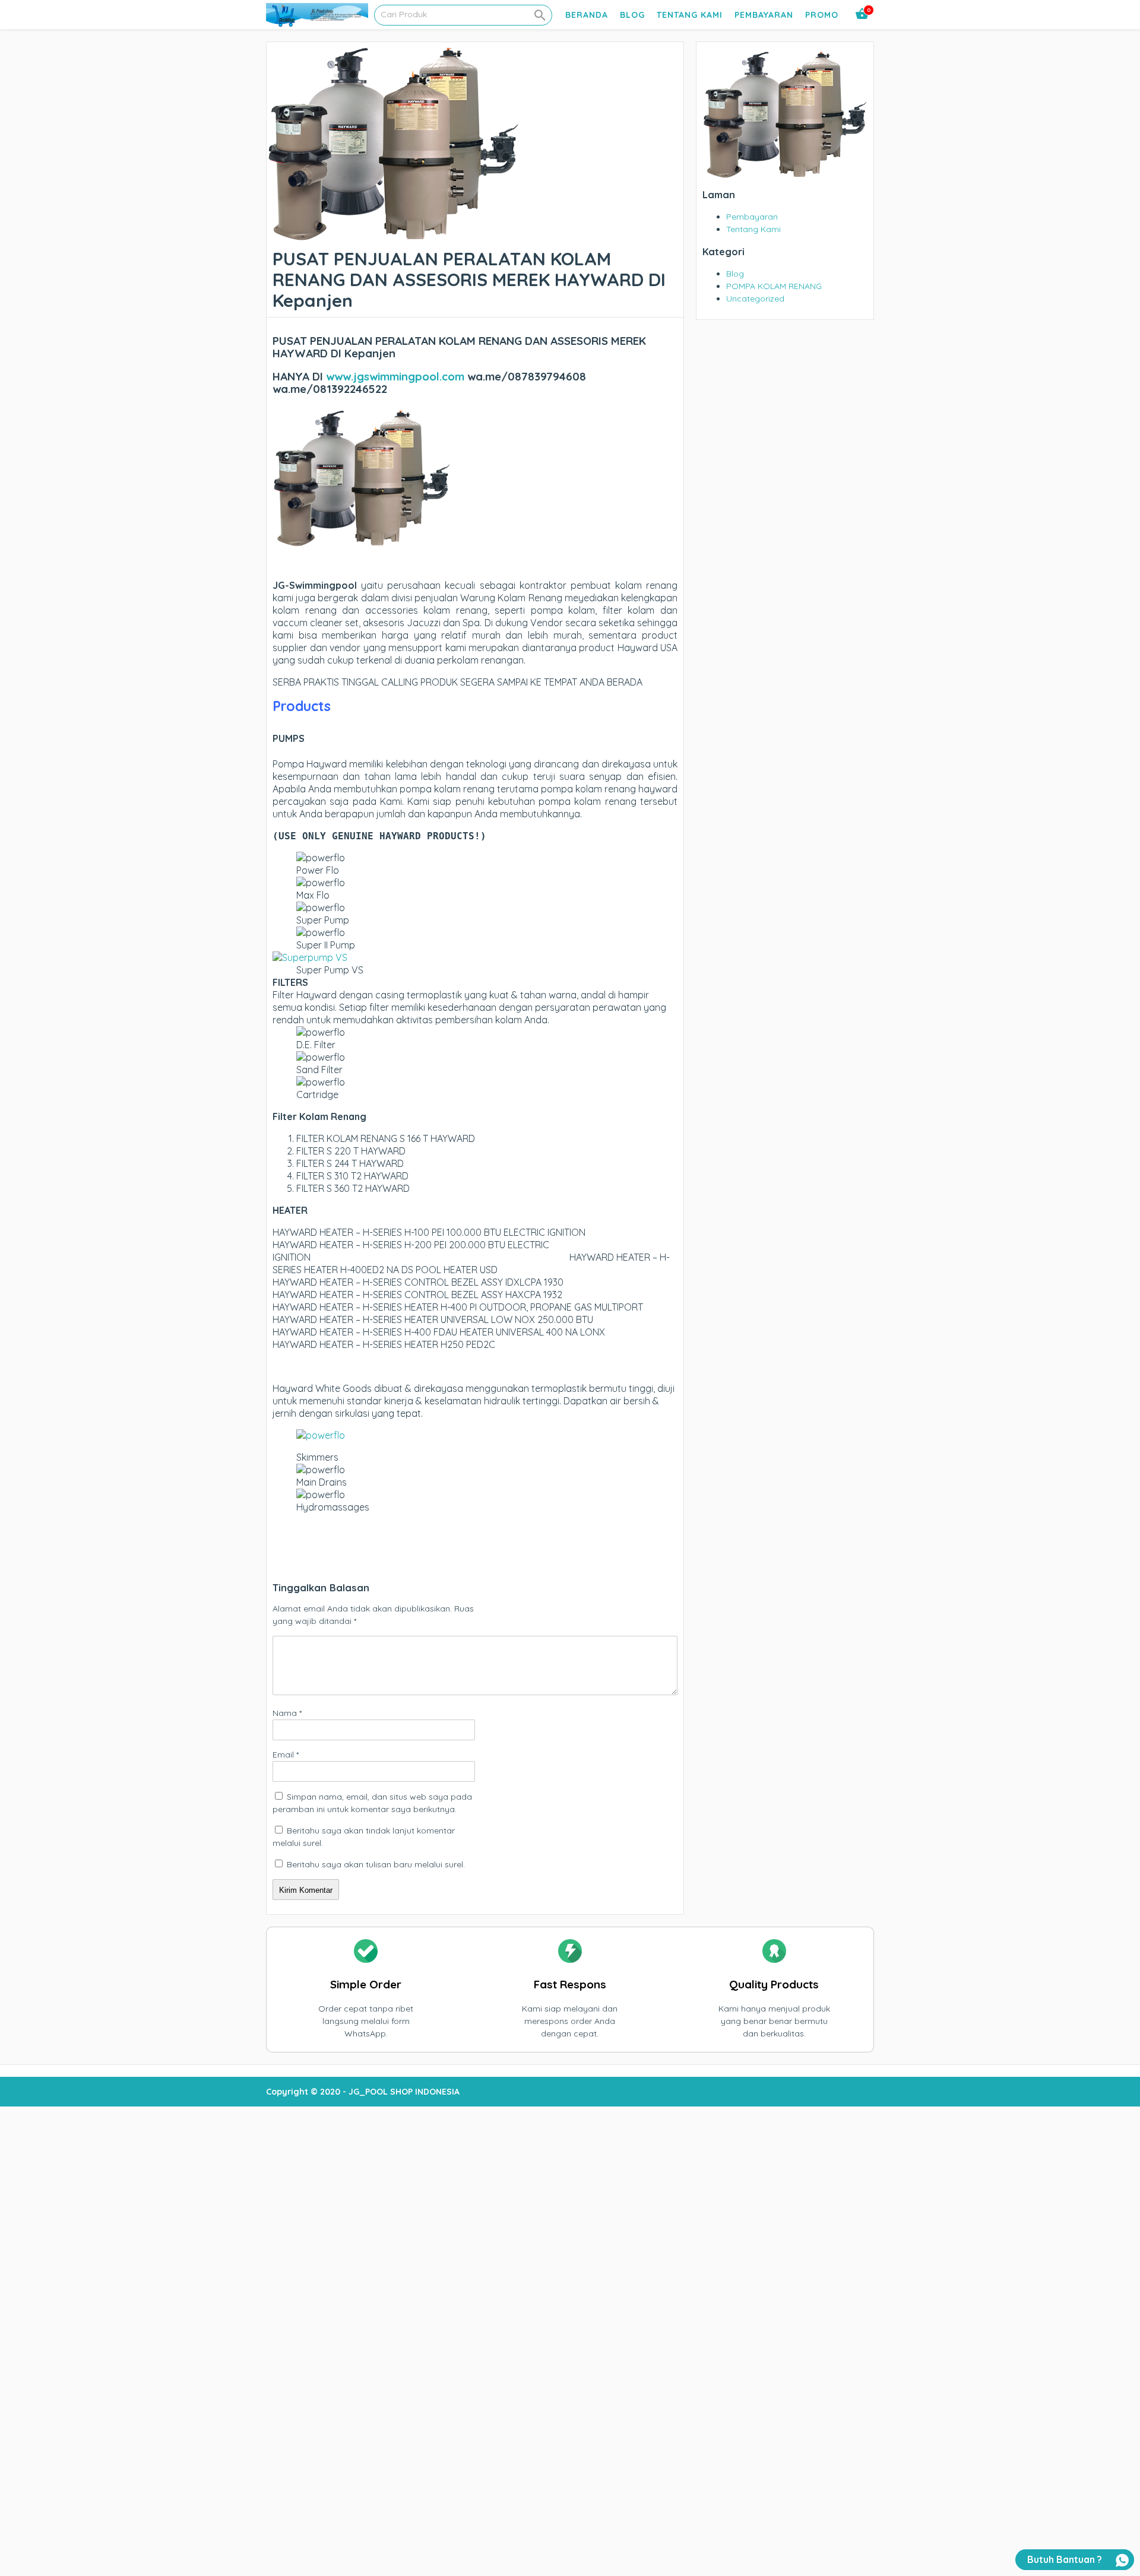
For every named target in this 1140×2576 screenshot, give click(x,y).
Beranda (587, 15)
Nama (287, 1713)
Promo (822, 15)
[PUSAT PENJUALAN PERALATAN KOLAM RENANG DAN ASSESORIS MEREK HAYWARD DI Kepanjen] (393, 236)
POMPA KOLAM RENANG (774, 286)
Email (286, 1755)
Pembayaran (764, 15)
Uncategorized (755, 299)
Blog (632, 15)
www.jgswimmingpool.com (395, 376)
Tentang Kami (690, 15)
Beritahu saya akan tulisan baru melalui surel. (376, 1864)
